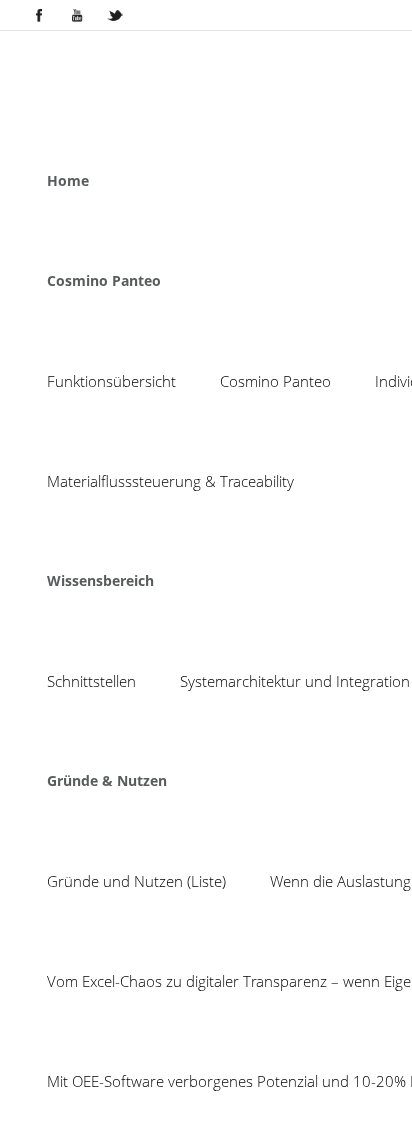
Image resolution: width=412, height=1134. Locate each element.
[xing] (115, 15)
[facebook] (39, 15)
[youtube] (77, 15)
